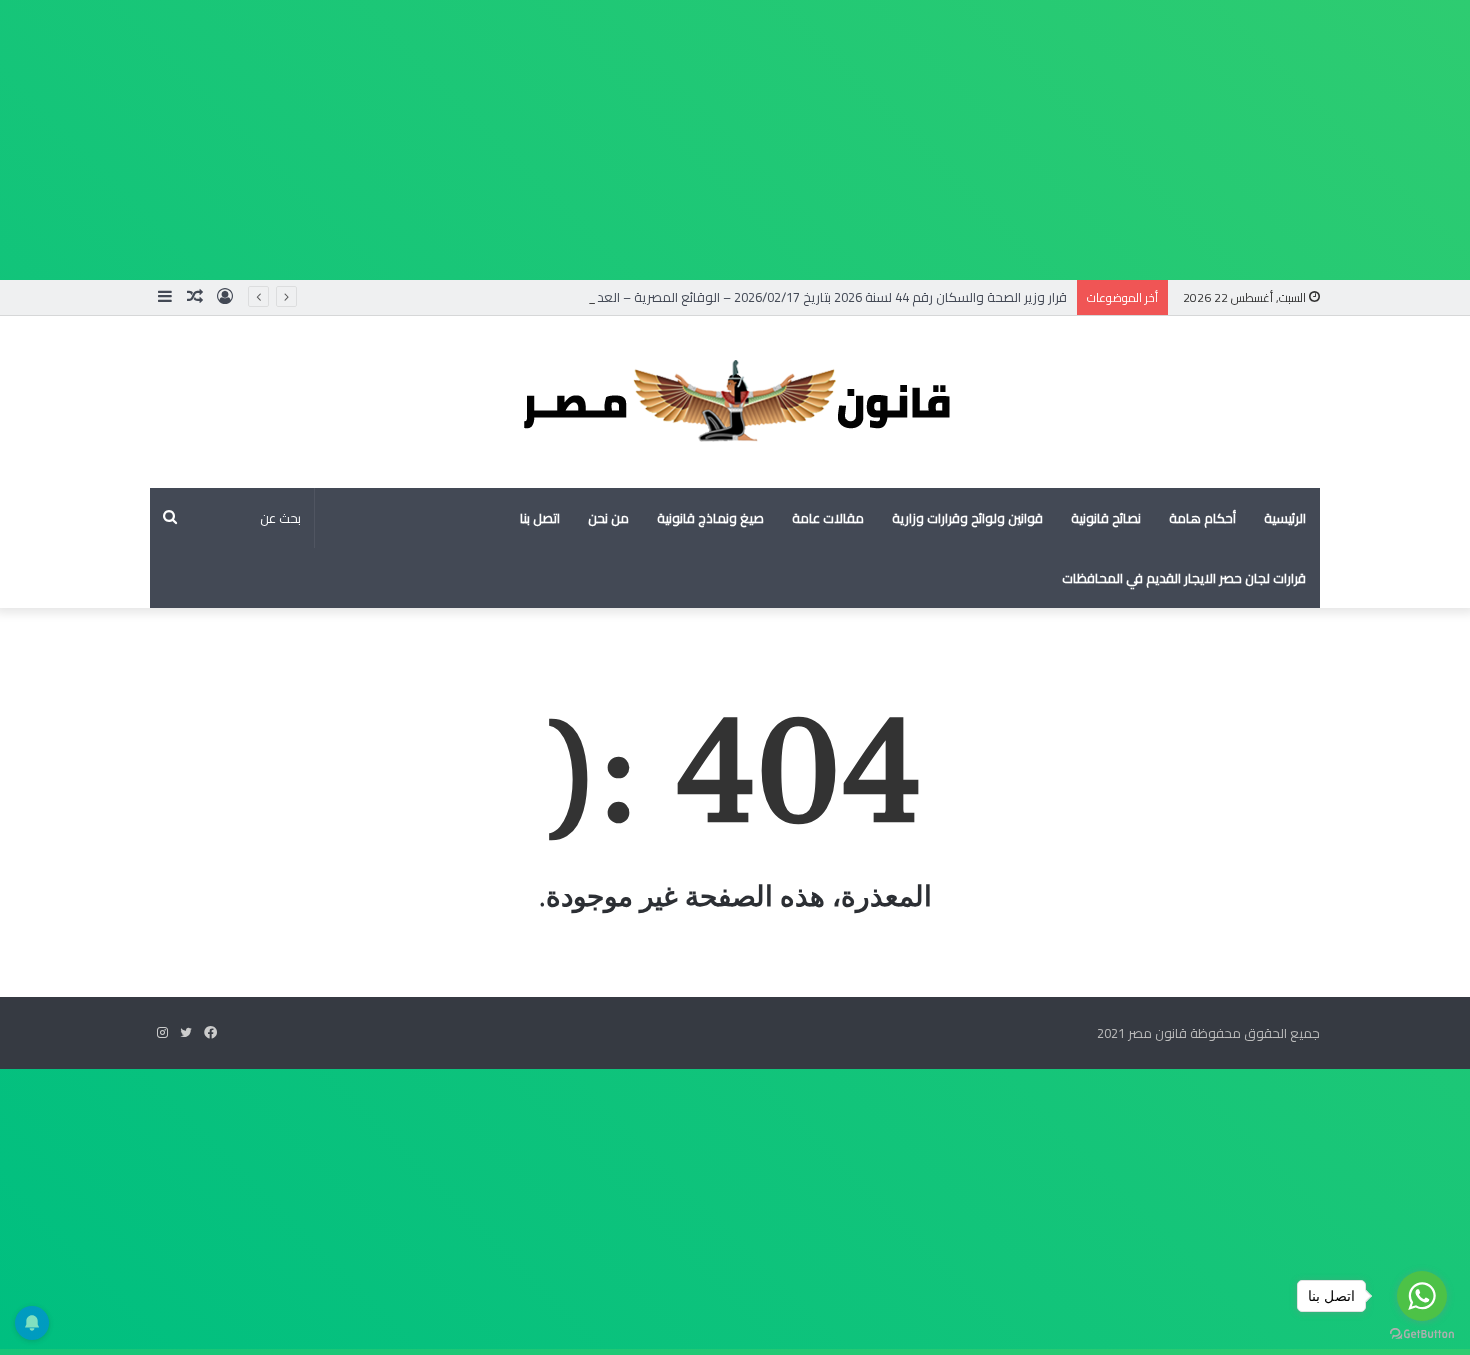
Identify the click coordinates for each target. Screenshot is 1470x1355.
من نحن (608, 518)
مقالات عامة (828, 518)
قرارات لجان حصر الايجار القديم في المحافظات (1184, 578)
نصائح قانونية (1106, 518)
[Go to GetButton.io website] (1422, 1334)
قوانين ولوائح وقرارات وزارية (967, 518)
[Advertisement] (870, 140)
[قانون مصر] (735, 402)
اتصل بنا (540, 518)
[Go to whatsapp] (1422, 1296)
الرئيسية (1285, 518)
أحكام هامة (1202, 518)
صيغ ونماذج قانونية (710, 518)
